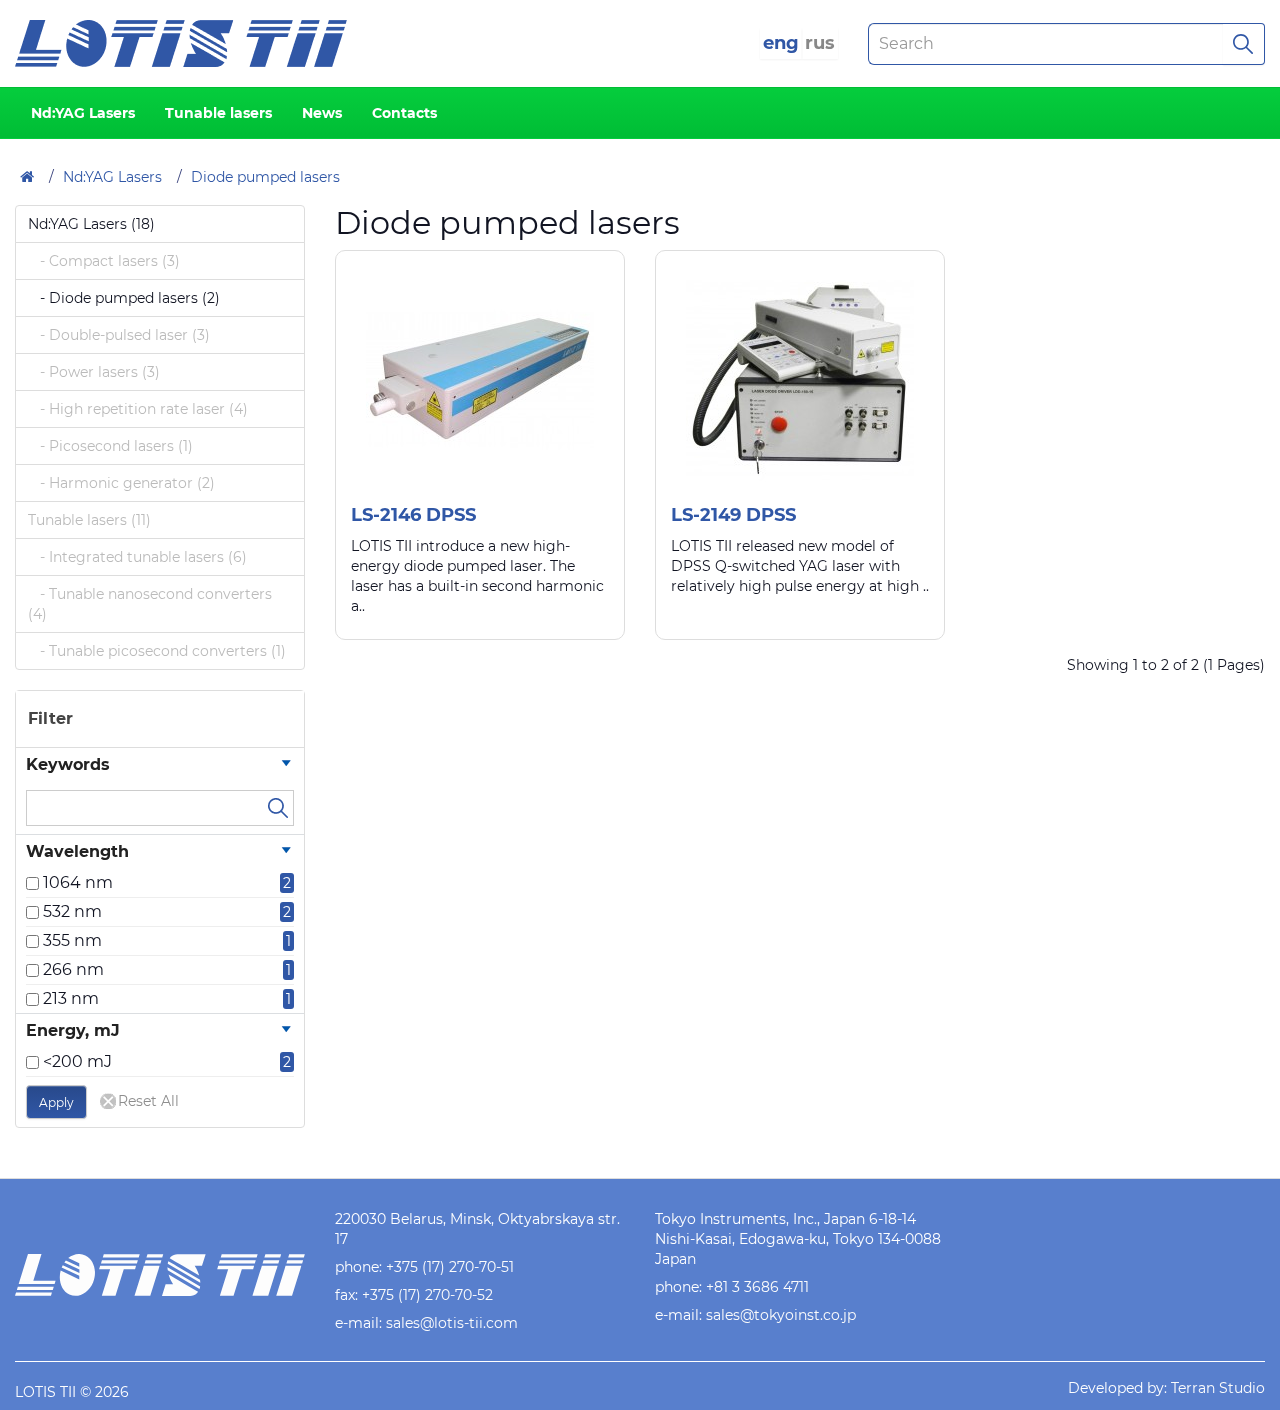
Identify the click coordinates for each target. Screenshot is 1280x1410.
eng (781, 43)
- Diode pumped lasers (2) (124, 298)
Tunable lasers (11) (89, 520)
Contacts (404, 113)
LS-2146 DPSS (413, 515)
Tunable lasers (218, 113)
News (322, 113)
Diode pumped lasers (265, 177)
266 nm (73, 969)
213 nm (71, 998)
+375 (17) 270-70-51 (450, 1267)
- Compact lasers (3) (104, 261)
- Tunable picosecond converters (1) (157, 651)
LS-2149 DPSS (733, 515)
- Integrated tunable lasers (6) (137, 557)
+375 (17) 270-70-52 (427, 1295)
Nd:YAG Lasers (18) (91, 224)
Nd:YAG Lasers (83, 113)
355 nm (72, 940)
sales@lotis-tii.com (452, 1323)
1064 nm (78, 882)
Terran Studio (1218, 1388)
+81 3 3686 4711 (757, 1287)
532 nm (72, 911)
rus (820, 43)
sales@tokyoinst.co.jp (781, 1315)
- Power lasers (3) (94, 372)
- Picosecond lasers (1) (110, 446)
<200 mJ (77, 1061)
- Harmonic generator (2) (121, 483)
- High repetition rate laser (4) (138, 409)
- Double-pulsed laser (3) (119, 335)
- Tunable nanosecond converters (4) (150, 604)
